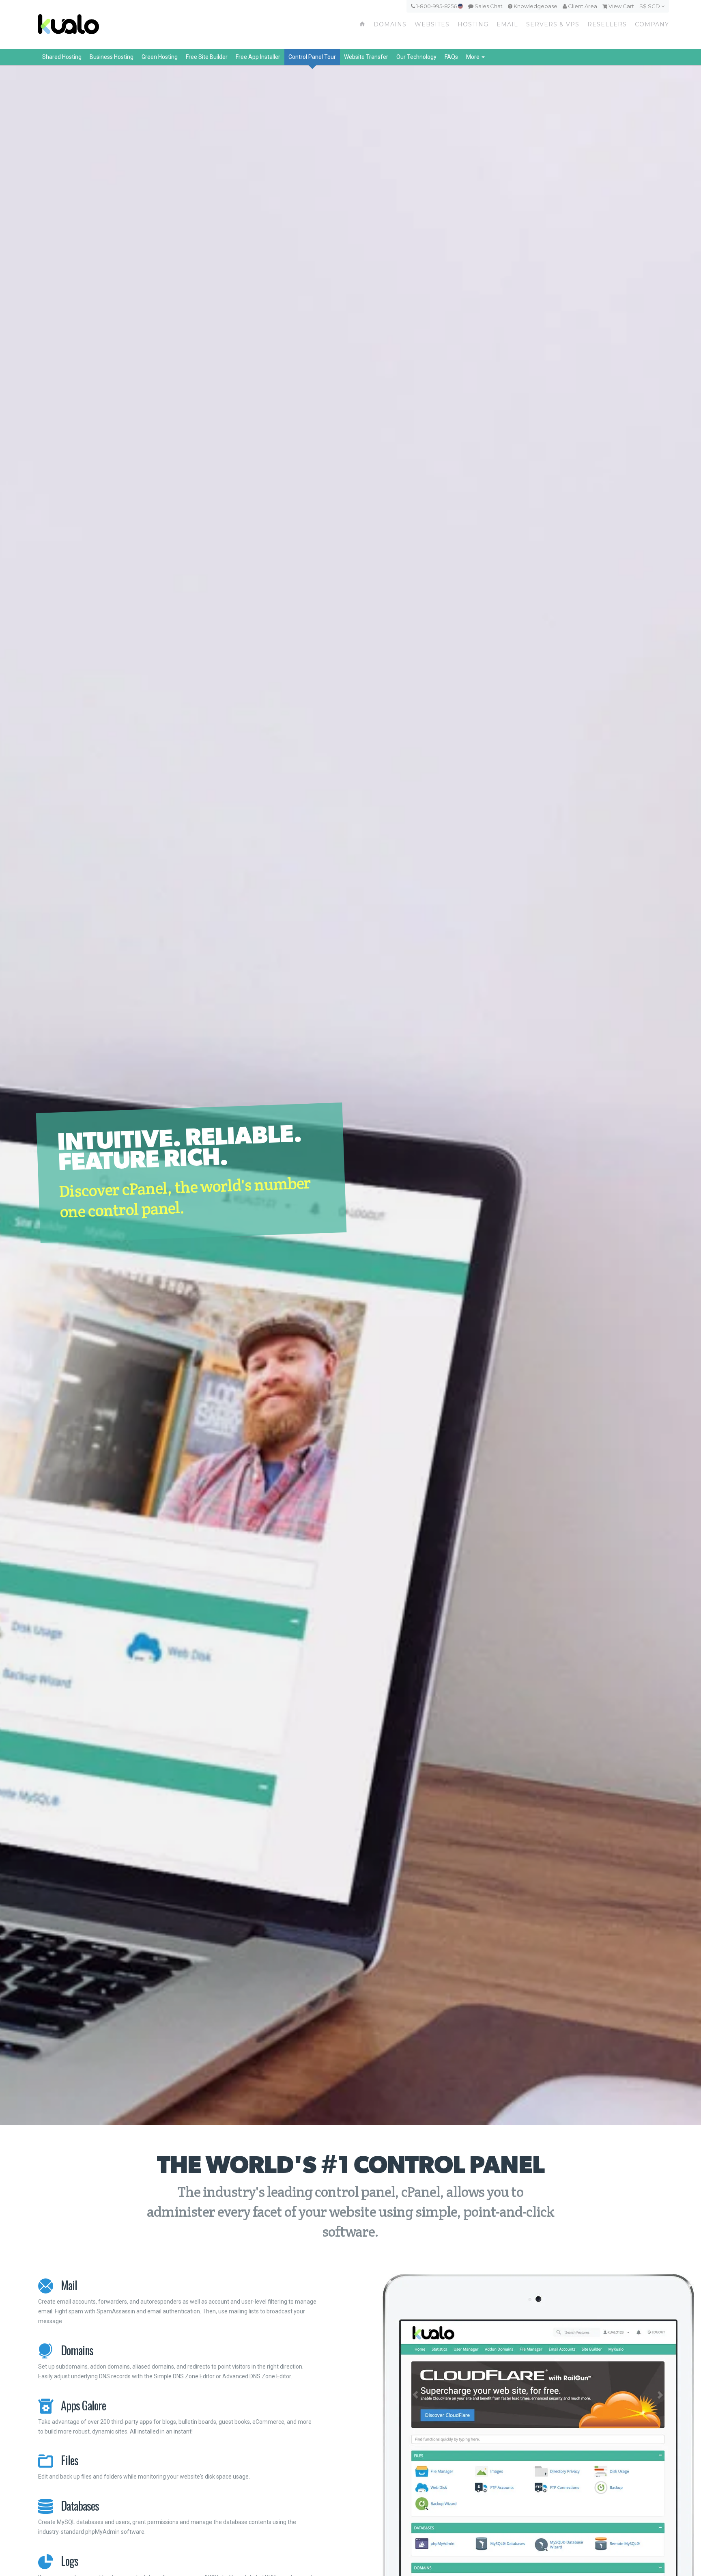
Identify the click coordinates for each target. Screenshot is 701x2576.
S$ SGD (650, 6)
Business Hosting (112, 57)
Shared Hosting (62, 57)
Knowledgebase (535, 6)
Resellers (607, 24)
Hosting (473, 24)
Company (652, 24)
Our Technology (416, 57)
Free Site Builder (207, 57)
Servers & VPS (553, 24)
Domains (390, 24)
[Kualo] (112, 24)
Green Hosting (160, 57)
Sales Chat (488, 6)
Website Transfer (366, 57)
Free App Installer (258, 57)
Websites (432, 24)
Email (507, 24)
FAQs (451, 57)
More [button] (473, 57)
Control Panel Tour (312, 57)
